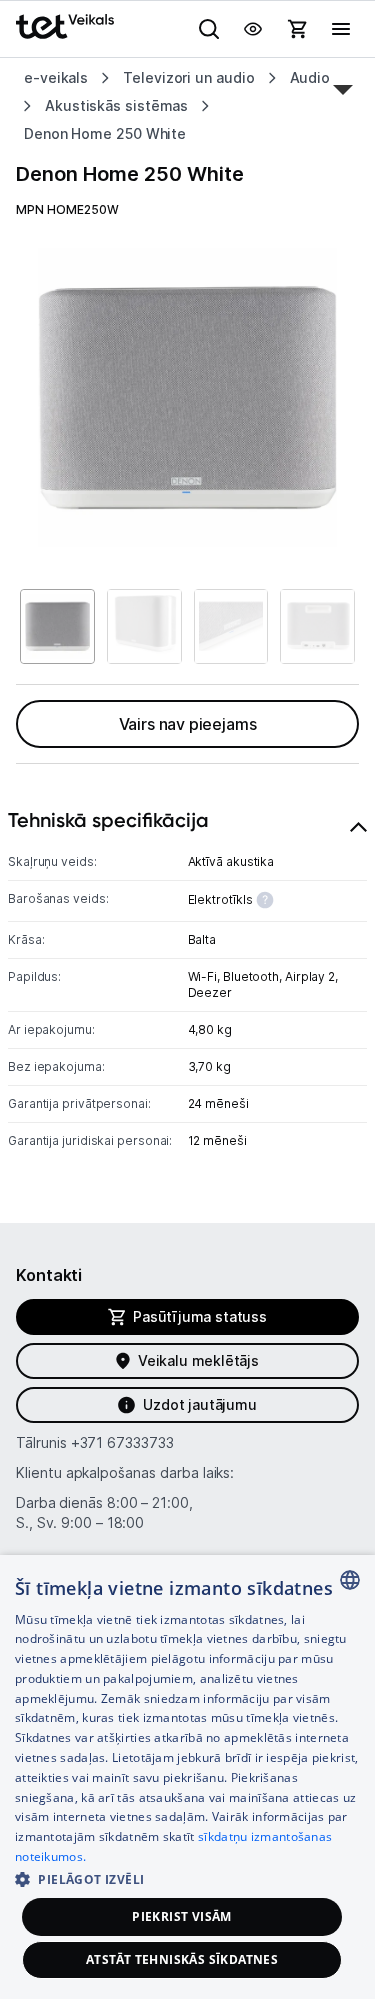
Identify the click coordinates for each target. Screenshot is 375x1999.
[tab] (187, 985)
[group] (187, 397)
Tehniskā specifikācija (108, 820)
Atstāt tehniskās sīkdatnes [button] (182, 1959)
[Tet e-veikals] (65, 26)
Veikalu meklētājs (198, 1360)
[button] (187, 1878)
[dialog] (187, 1777)
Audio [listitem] (310, 77)
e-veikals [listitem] (56, 77)
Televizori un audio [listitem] (188, 77)
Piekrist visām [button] (182, 1916)
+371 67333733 (122, 1442)
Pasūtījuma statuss (200, 1316)
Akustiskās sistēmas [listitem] (116, 105)
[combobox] (350, 1580)
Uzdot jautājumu (199, 1404)
